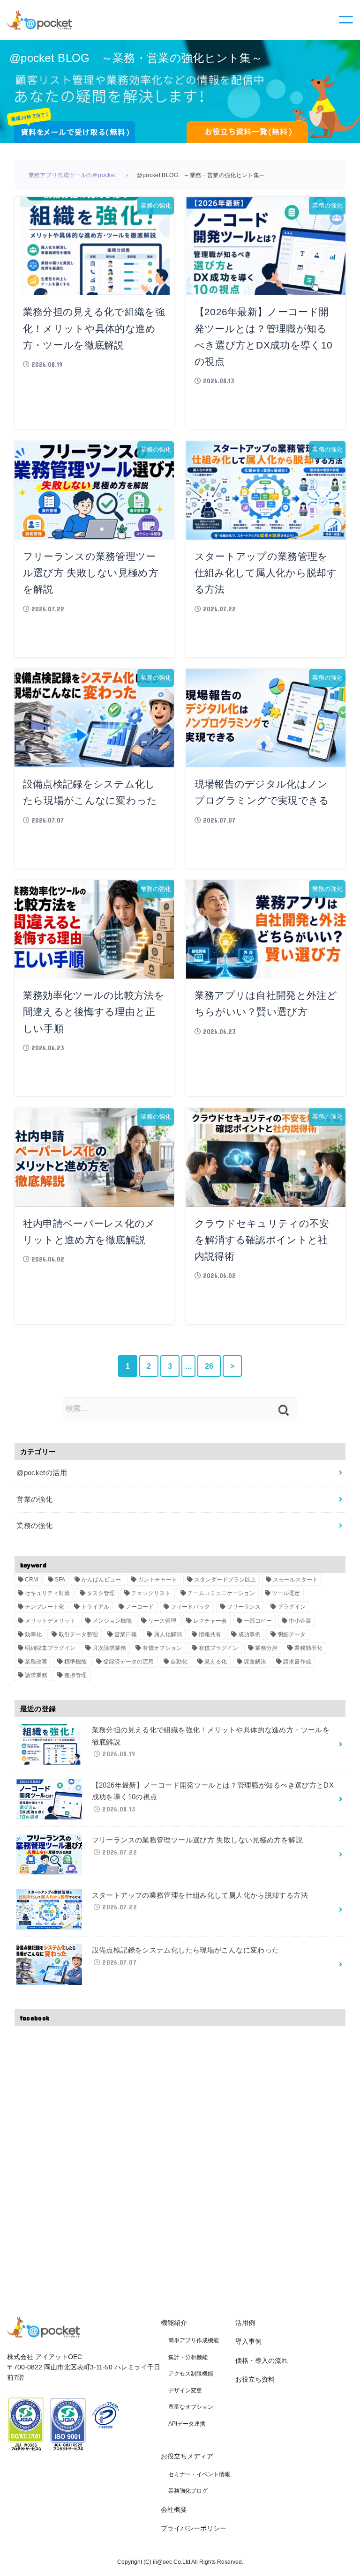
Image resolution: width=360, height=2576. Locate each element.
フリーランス (244, 1607)
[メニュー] (346, 20)
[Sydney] (39, 19)
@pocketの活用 (42, 1473)
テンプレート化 (45, 1607)
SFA (60, 1580)
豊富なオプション (191, 2407)
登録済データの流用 (128, 1662)
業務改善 (36, 1662)
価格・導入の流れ (262, 2361)
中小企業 (300, 1621)
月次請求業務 (109, 1648)
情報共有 (210, 1634)
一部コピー (258, 1621)
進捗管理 (75, 1675)
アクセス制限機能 (191, 2374)
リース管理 (162, 1621)
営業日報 (126, 1634)
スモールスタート (295, 1580)
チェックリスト (151, 1593)
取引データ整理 (78, 1634)
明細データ (292, 1634)
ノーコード (140, 1607)
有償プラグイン (218, 1648)
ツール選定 (286, 1593)
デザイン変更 (185, 2390)
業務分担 (266, 1648)
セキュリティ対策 (47, 1593)
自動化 (179, 1662)
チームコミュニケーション (221, 1593)
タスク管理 (101, 1593)
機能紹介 (174, 2323)
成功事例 (249, 1634)
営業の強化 (34, 1499)
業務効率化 (308, 1648)
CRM (31, 1580)
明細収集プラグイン (50, 1648)
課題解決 (255, 1662)
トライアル (95, 1607)
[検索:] (180, 1409)
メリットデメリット (50, 1621)
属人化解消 (168, 1634)
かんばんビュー (101, 1580)
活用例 (245, 2323)
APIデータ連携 (187, 2424)
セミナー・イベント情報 (199, 2474)
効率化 (33, 1634)
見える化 (216, 1662)
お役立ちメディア (187, 2456)
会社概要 (174, 2509)
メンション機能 (112, 1621)
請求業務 (36, 1675)
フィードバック (190, 1607)
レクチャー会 (210, 1621)
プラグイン (292, 1607)
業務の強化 (34, 1526)
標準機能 (75, 1662)
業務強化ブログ (188, 2491)
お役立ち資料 (255, 2379)
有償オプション (162, 1648)
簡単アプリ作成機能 (194, 2340)
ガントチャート (157, 1580)
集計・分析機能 (188, 2357)
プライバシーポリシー (194, 2528)
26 (209, 1366)
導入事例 (248, 2341)
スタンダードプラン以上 (225, 1580)
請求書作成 (297, 1662)
